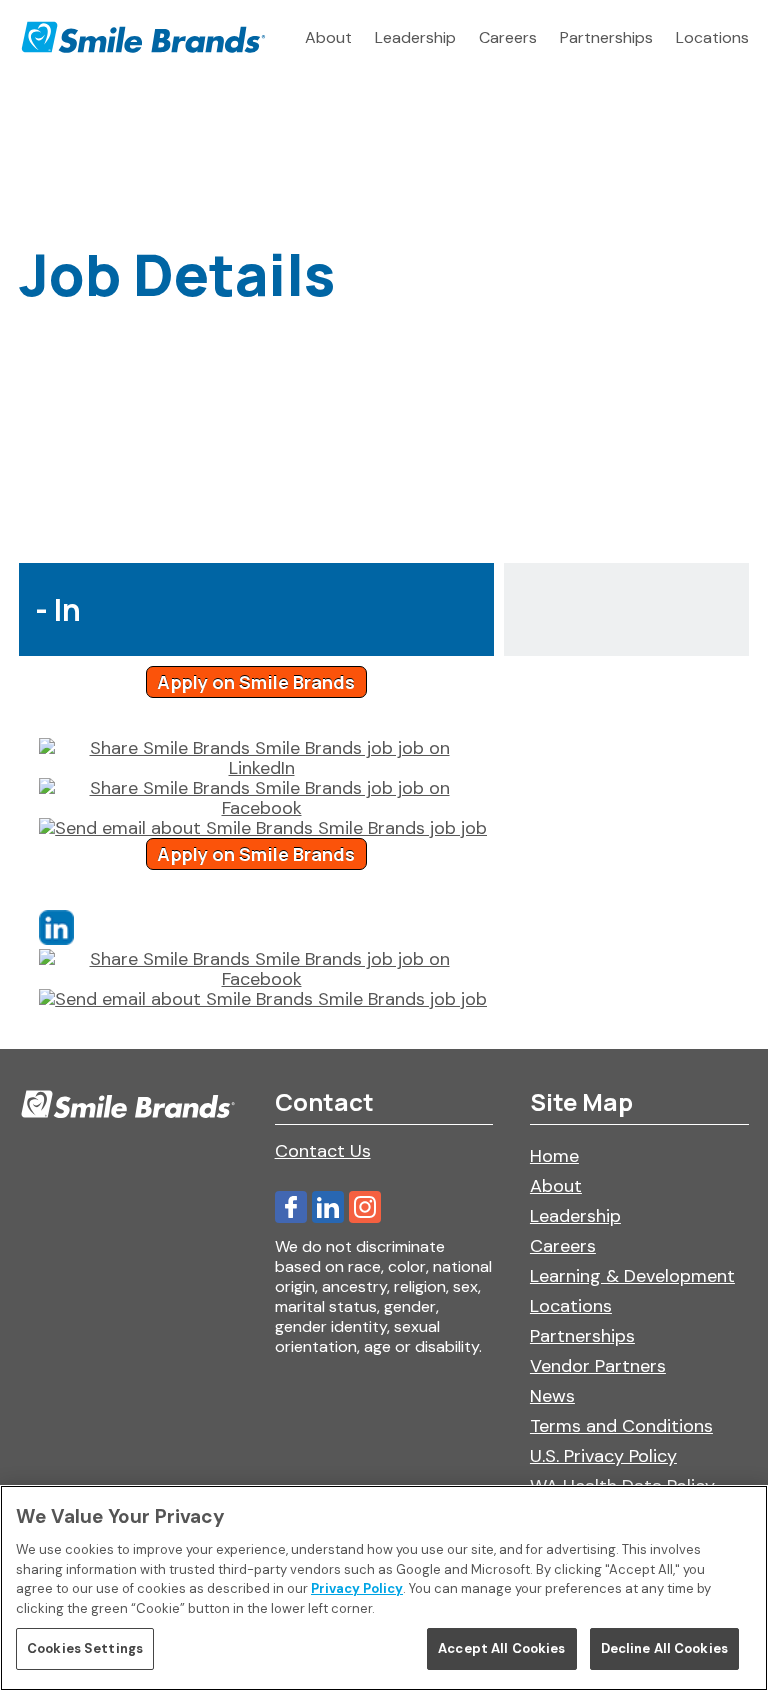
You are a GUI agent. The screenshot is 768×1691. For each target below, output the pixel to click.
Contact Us (323, 1151)
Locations (712, 37)
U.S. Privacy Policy (603, 1456)
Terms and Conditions (621, 1426)
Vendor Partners (598, 1366)
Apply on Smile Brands (256, 682)
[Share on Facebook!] (261, 798)
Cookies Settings (85, 1648)
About (328, 37)
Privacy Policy (357, 1588)
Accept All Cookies (501, 1648)
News (552, 1396)
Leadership (415, 37)
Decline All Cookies (664, 1648)
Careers (508, 37)
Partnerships (606, 37)
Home (554, 1156)
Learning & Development (632, 1276)
